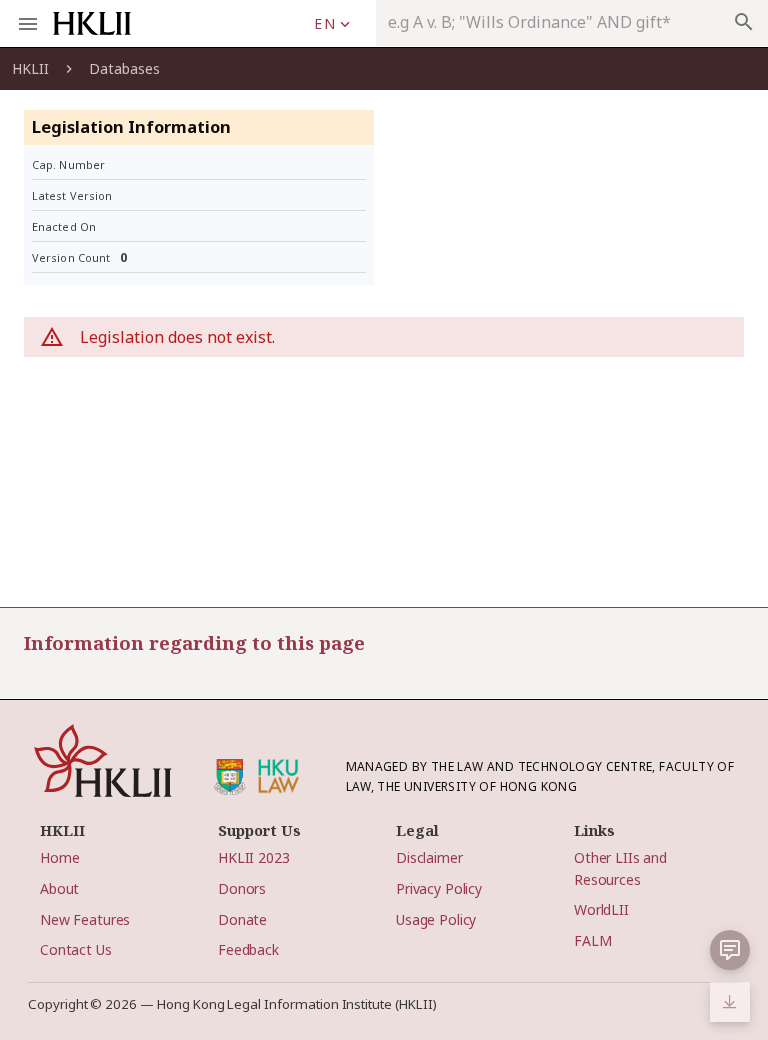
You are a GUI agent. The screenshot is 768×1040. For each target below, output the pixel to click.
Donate (242, 919)
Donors (242, 888)
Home (59, 857)
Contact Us (76, 949)
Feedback (248, 949)
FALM (592, 940)
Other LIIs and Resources (620, 868)
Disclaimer (429, 857)
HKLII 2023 (254, 857)
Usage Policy (436, 919)
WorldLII (601, 909)
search (744, 22)
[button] (332, 24)
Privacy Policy (439, 888)
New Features (85, 919)
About (59, 888)
